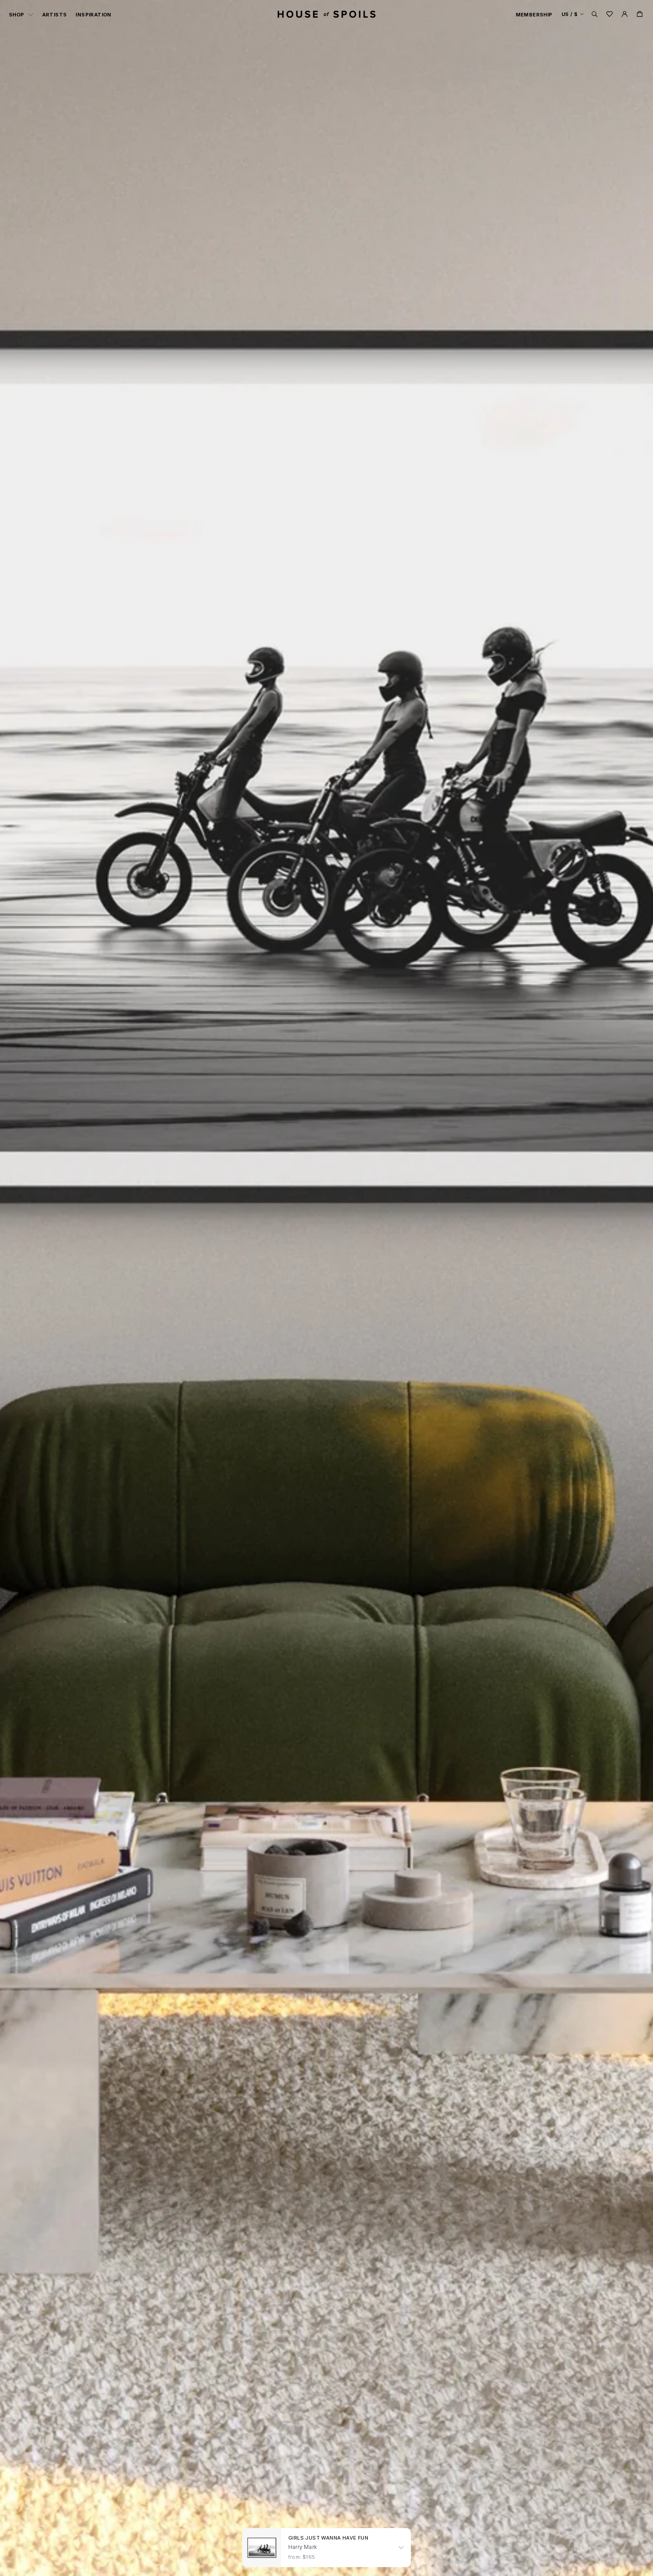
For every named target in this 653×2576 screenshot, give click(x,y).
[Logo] (326, 14)
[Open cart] (640, 14)
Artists (55, 15)
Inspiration (93, 15)
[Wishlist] (609, 14)
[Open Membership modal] (625, 14)
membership (534, 15)
